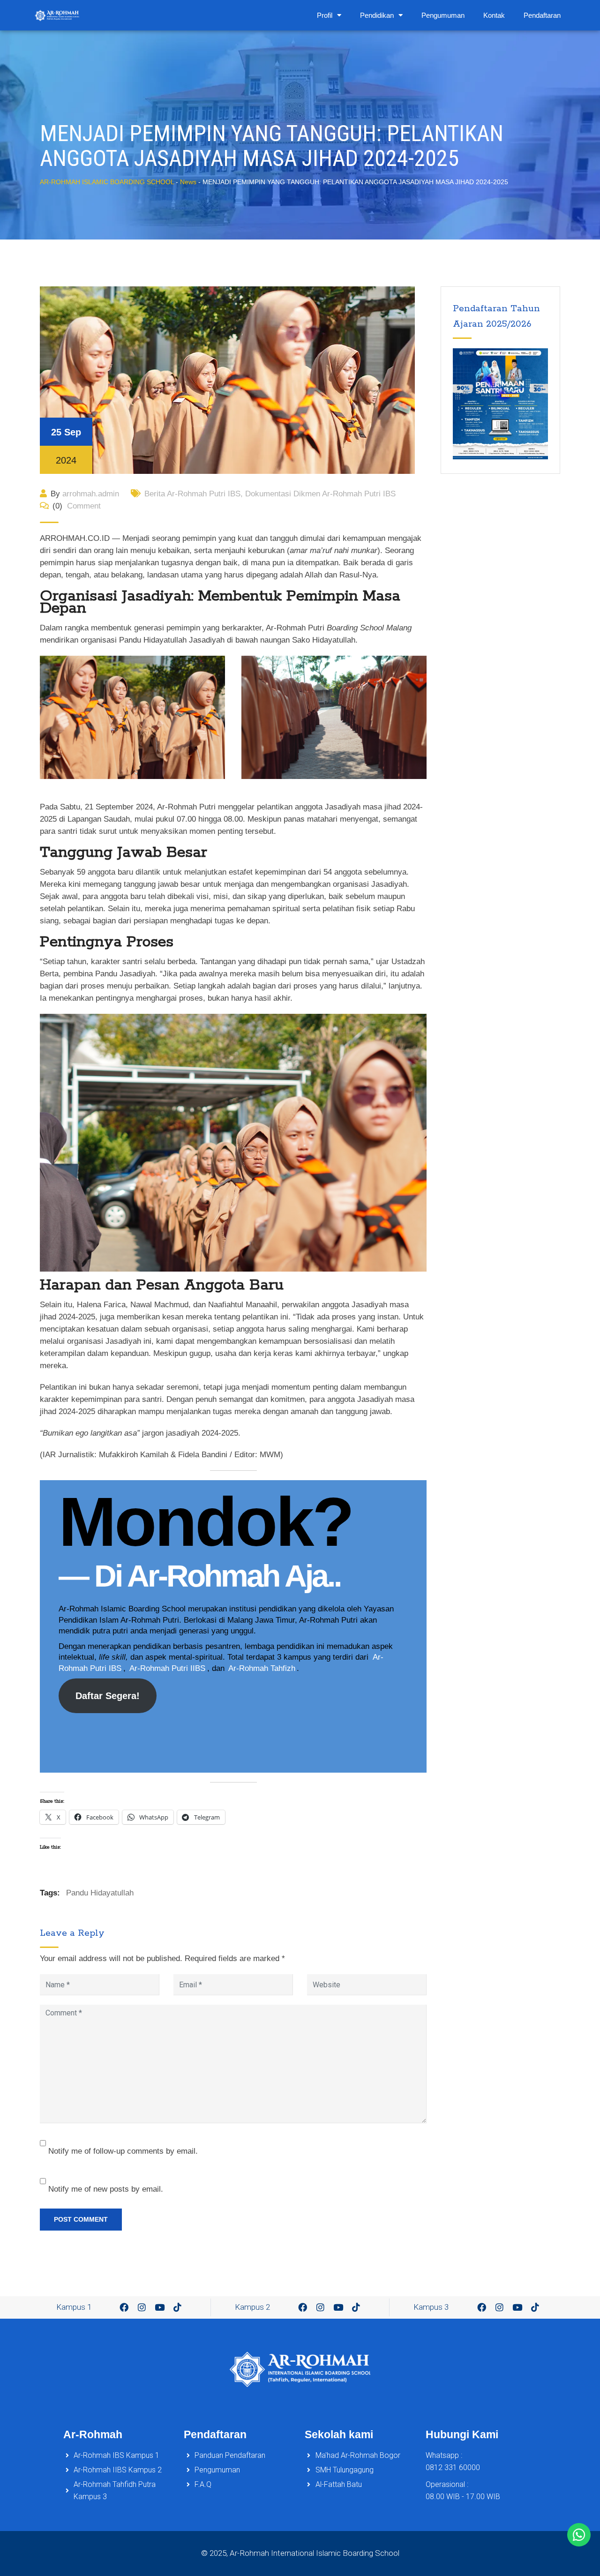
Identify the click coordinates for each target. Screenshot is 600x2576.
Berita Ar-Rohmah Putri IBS (192, 494)
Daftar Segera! (108, 1696)
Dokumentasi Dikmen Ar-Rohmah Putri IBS (320, 494)
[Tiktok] (178, 2307)
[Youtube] (160, 2307)
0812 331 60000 (453, 2467)
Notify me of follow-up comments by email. (123, 2151)
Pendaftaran (542, 15)
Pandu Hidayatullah (100, 1893)
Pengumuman (443, 15)
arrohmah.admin (91, 494)
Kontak (494, 15)
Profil (325, 15)
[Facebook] (124, 2307)
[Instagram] (142, 2307)
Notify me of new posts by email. (106, 2189)
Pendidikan (377, 15)
